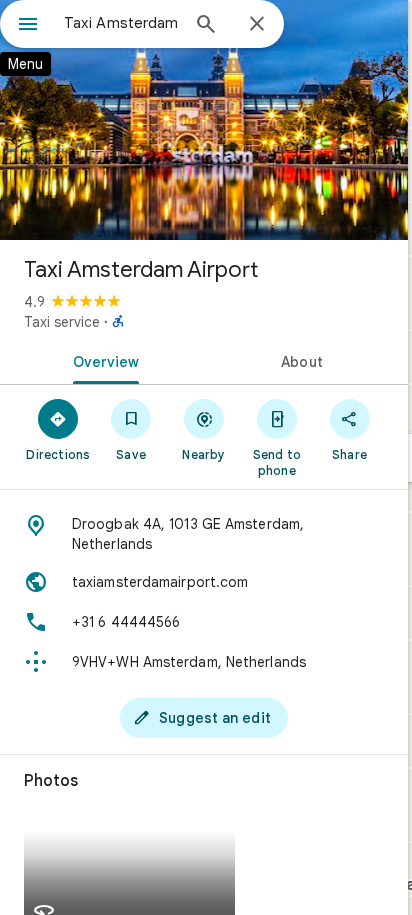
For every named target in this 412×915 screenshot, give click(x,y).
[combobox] (121, 23)
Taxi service (62, 322)
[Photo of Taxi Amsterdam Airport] (204, 120)
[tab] (102, 360)
